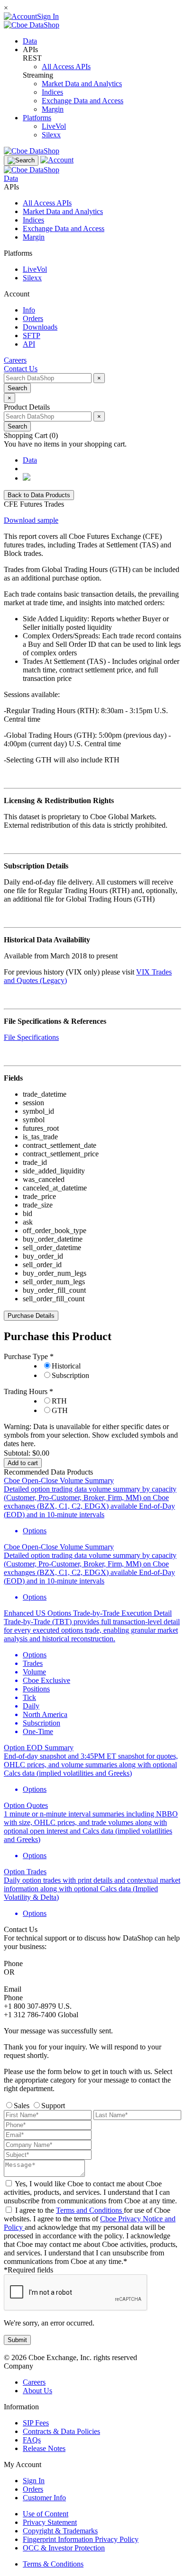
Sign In (34, 2481)
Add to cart (23, 1463)
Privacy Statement (50, 2522)
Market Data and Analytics (82, 84)
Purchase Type (27, 1356)
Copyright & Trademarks (60, 2531)
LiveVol (54, 126)
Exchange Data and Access (83, 101)
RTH (59, 1401)
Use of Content (46, 2514)
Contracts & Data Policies (61, 2431)
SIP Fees (36, 2423)
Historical (66, 1366)
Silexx (51, 135)
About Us (37, 2391)
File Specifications (31, 1037)
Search (17, 388)
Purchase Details (31, 1316)
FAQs (32, 2440)
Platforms (37, 118)
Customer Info (44, 2498)
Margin (53, 109)
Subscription (70, 1375)
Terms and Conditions (90, 2210)
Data (30, 41)
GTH (60, 1410)
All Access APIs (66, 67)
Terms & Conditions (53, 2564)
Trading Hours (27, 1391)
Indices (52, 92)
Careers (34, 2382)
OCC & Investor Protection (64, 2548)
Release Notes (44, 2448)
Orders (33, 2489)
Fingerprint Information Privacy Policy (81, 2539)
